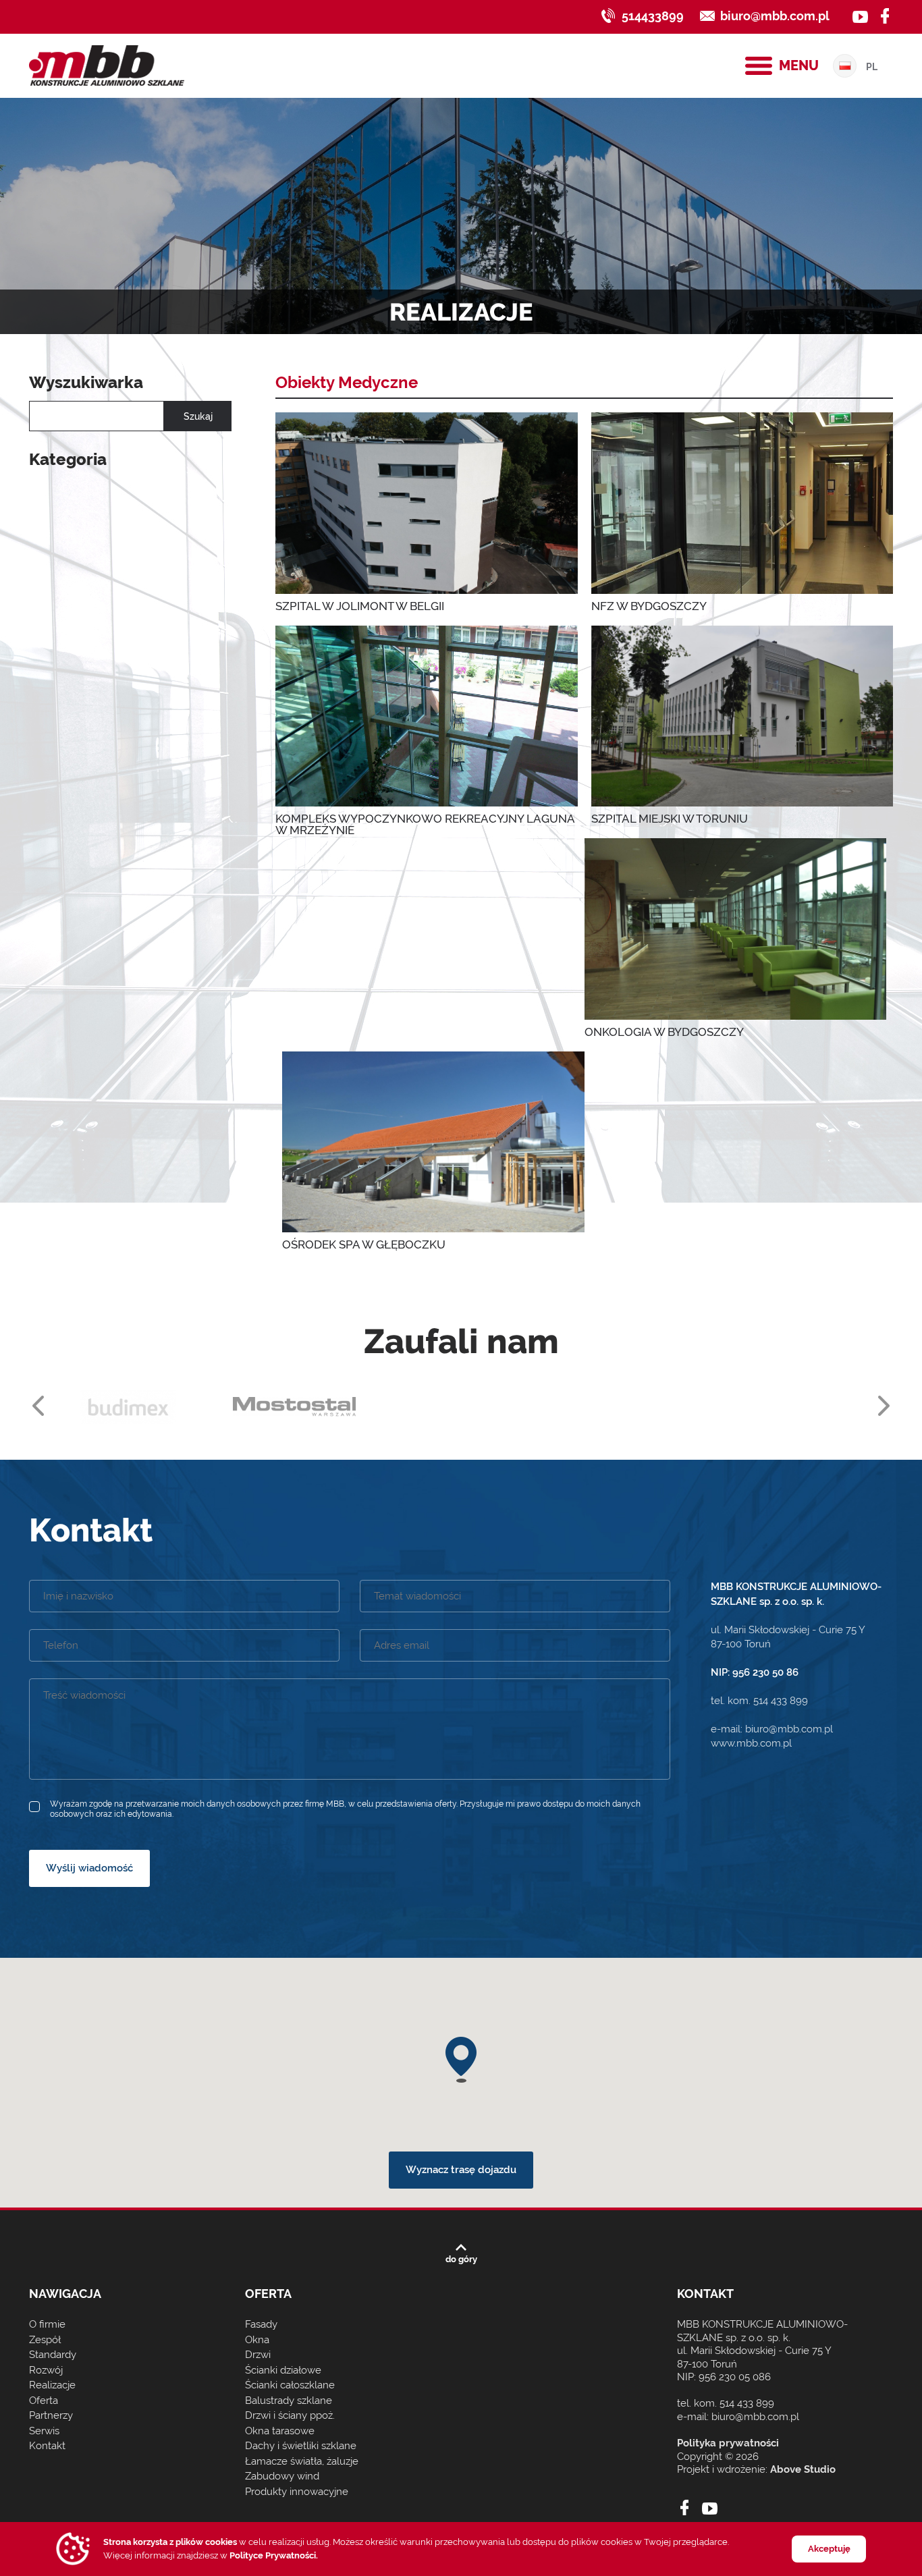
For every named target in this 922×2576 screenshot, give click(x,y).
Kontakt (47, 2446)
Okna (257, 2340)
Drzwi (258, 2355)
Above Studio (803, 2469)
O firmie (47, 2324)
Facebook (885, 16)
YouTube (860, 16)
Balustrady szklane (289, 2401)
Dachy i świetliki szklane (301, 2446)
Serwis (44, 2431)
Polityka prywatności (728, 2443)
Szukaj (198, 416)
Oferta (44, 2401)
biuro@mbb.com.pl (775, 16)
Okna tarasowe (280, 2431)
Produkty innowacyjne (297, 2492)
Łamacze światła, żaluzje (302, 2461)
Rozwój (46, 2370)
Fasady (261, 2324)
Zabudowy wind (282, 2476)
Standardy (53, 2355)
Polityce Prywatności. (274, 2555)
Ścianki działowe (283, 2370)
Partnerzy (51, 2415)
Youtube (710, 2508)
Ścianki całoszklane (290, 2385)
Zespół (45, 2340)
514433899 (653, 16)
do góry (461, 2259)
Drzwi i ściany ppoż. (290, 2415)
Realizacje (52, 2385)
